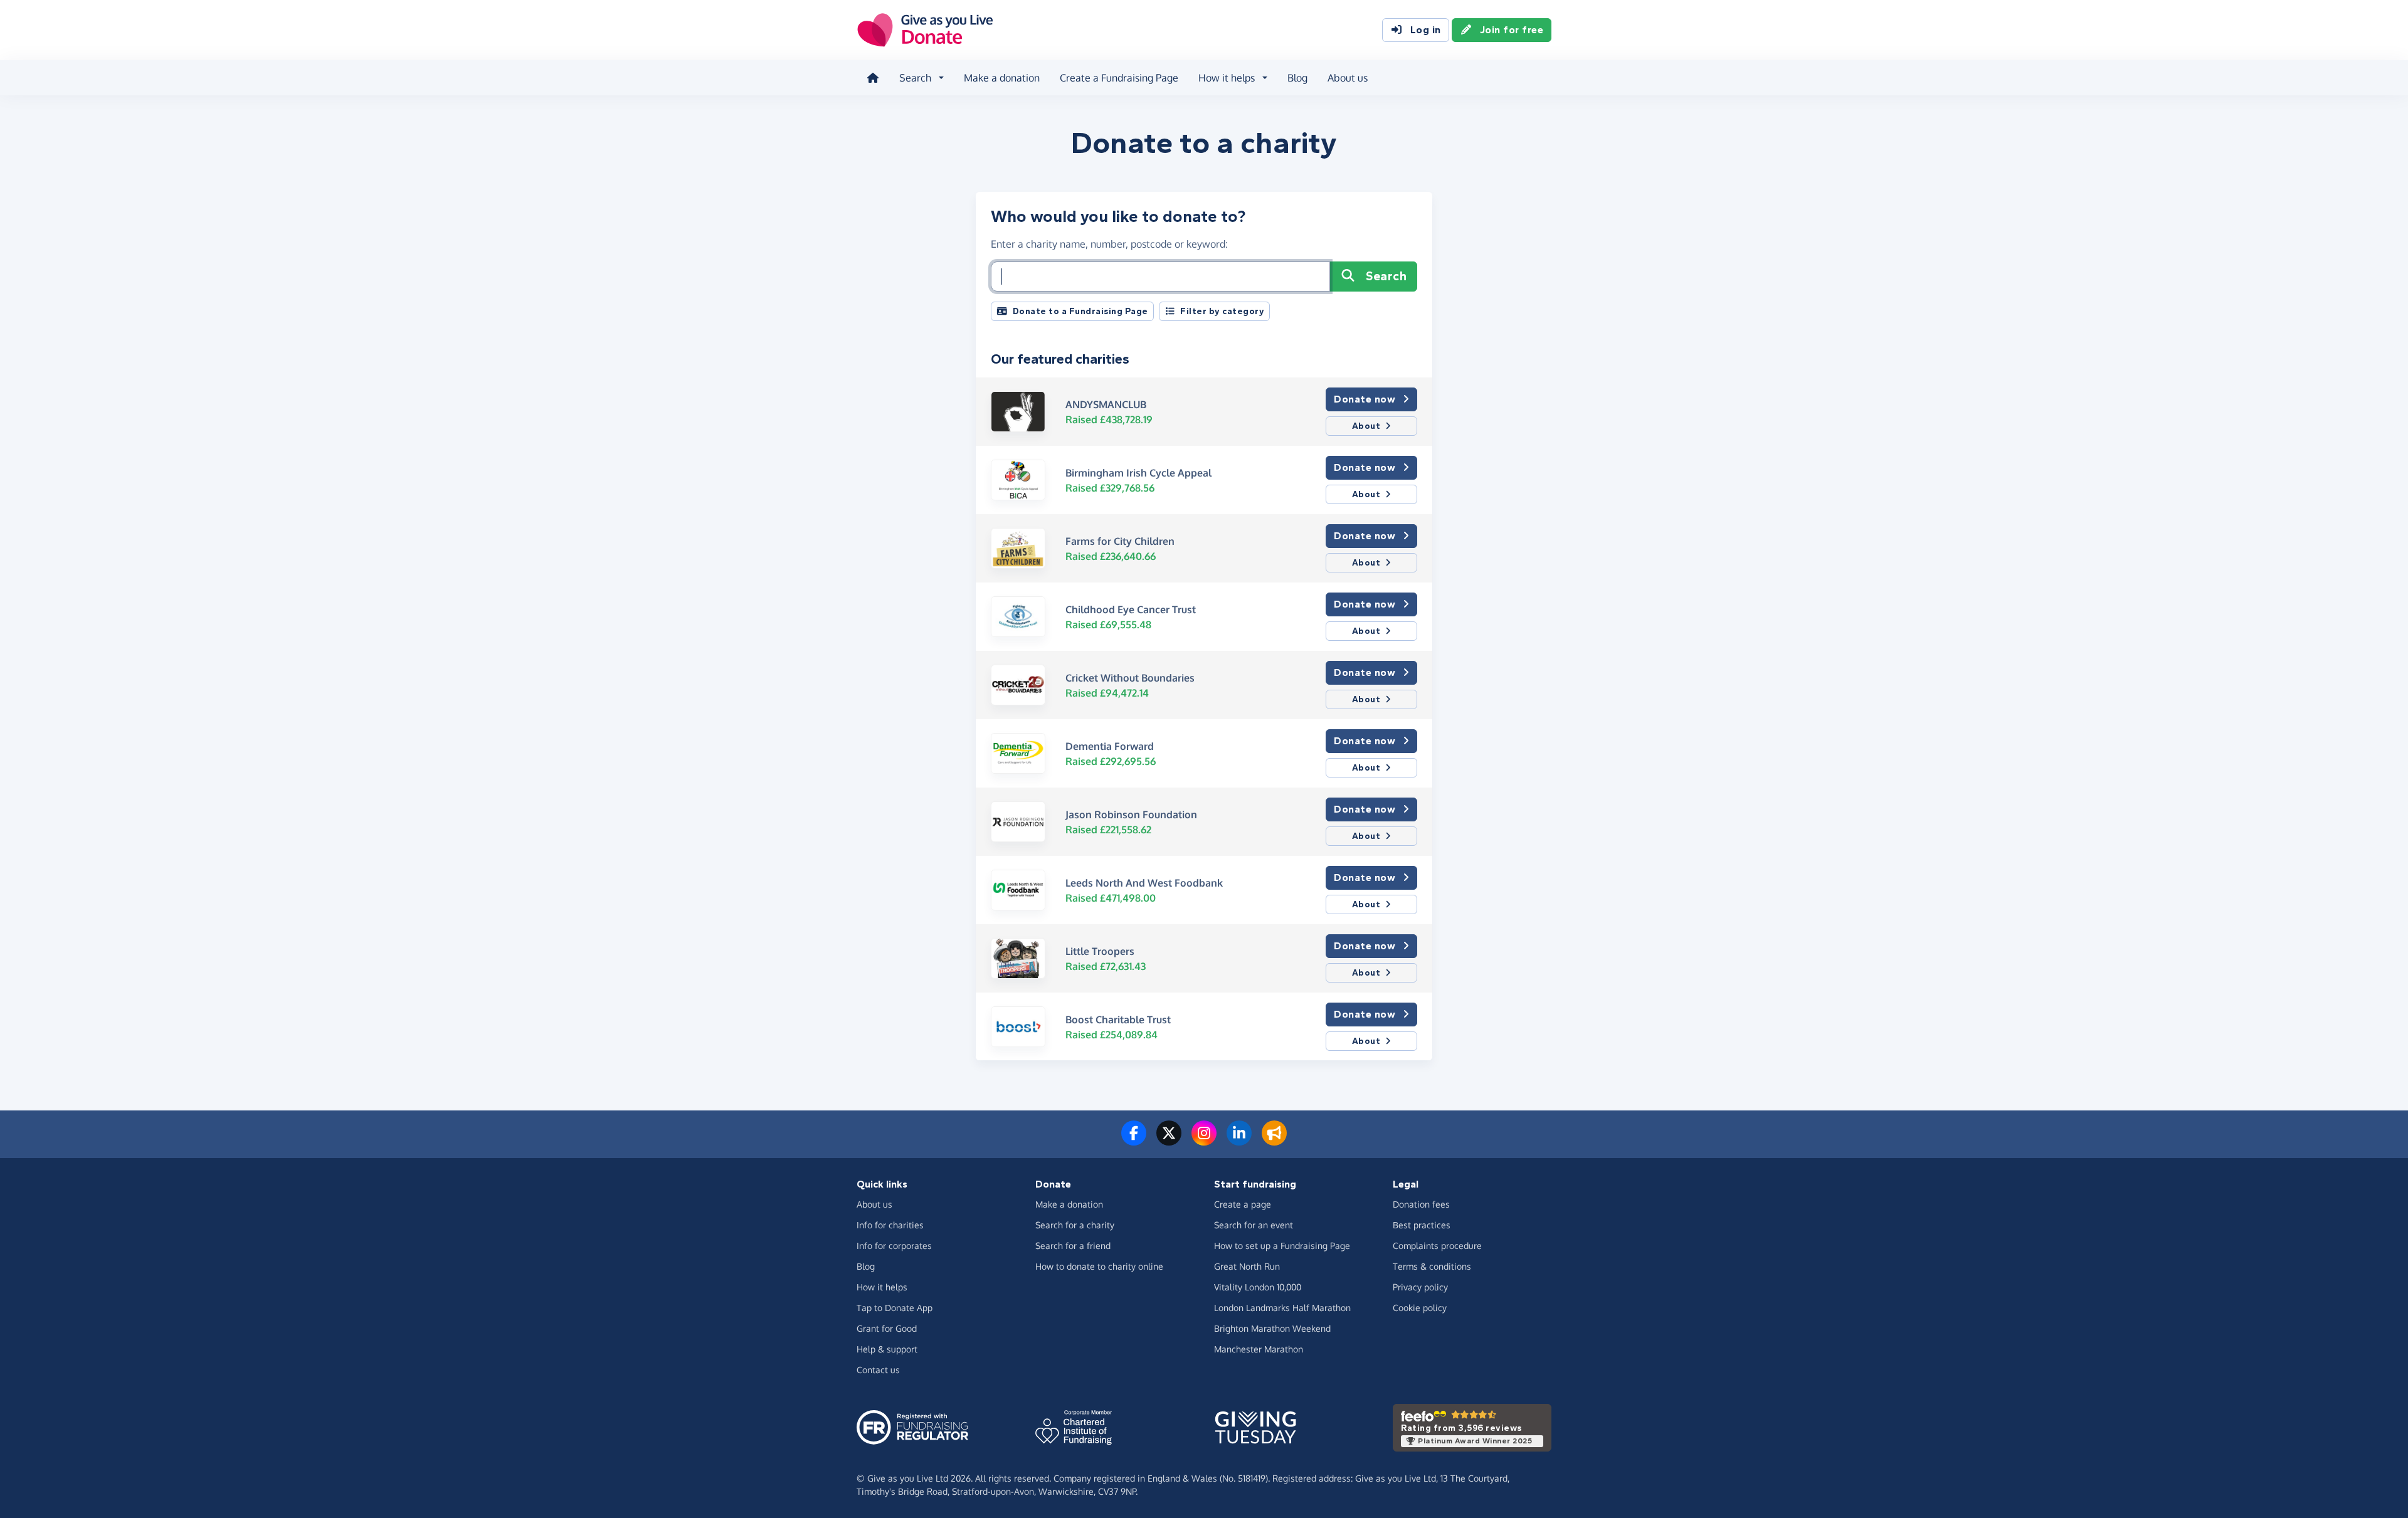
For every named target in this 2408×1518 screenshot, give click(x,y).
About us (1348, 78)
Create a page (1243, 1204)
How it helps (882, 1287)
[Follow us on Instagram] (1204, 1141)
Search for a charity (1075, 1225)
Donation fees (1421, 1204)
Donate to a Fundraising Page (1080, 311)
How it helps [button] (1227, 78)
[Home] (873, 78)
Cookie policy (1420, 1308)
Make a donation (1002, 78)
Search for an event (1254, 1225)
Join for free (1512, 30)
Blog (1297, 78)
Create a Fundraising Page (1119, 78)
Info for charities (890, 1225)
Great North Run (1247, 1266)
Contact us (878, 1370)
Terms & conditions (1432, 1266)
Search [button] (915, 78)
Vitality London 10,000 (1258, 1287)
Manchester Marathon (1259, 1349)
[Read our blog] (1274, 1141)
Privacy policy (1420, 1287)
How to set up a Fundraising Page (1282, 1246)
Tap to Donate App (895, 1308)
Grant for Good (887, 1328)
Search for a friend (1073, 1246)
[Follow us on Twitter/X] (1169, 1141)
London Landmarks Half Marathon (1282, 1308)
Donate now (1365, 399)
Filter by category (1222, 311)
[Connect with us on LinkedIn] (1239, 1141)
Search (1386, 276)
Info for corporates (894, 1246)
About (1366, 426)
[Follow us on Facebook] (1134, 1141)
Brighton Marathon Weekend (1272, 1328)
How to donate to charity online (1099, 1266)
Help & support (887, 1349)
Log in (1426, 30)
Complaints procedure (1437, 1246)
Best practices (1422, 1225)
